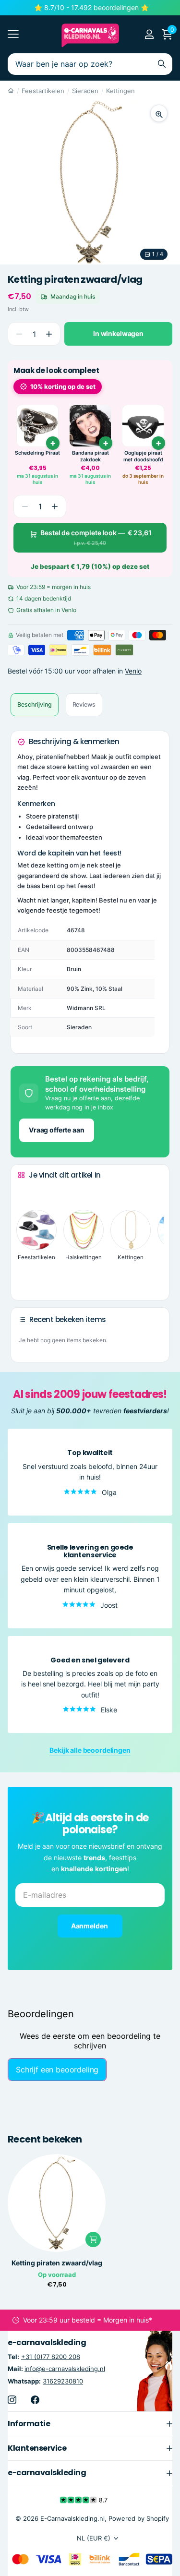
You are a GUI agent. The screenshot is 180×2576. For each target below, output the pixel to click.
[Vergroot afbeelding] (159, 113)
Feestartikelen (43, 91)
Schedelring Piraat (37, 453)
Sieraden (85, 91)
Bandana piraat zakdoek (90, 456)
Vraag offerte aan (57, 1130)
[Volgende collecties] (25, 1278)
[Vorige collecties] (25, 1193)
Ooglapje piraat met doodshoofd (143, 456)
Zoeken (162, 64)
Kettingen (120, 91)
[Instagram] (12, 2400)
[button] (49, 334)
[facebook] (35, 2400)
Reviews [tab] (84, 704)
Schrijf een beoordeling (57, 2070)
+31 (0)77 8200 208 (51, 2357)
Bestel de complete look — (96, 537)
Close (90, 2424)
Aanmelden (90, 1926)
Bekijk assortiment (13, 34)
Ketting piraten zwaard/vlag (57, 2263)
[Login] (149, 34)
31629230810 (63, 2381)
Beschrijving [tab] (35, 704)
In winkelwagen (118, 333)
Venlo (133, 671)
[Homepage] (11, 91)
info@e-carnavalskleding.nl (65, 2369)
